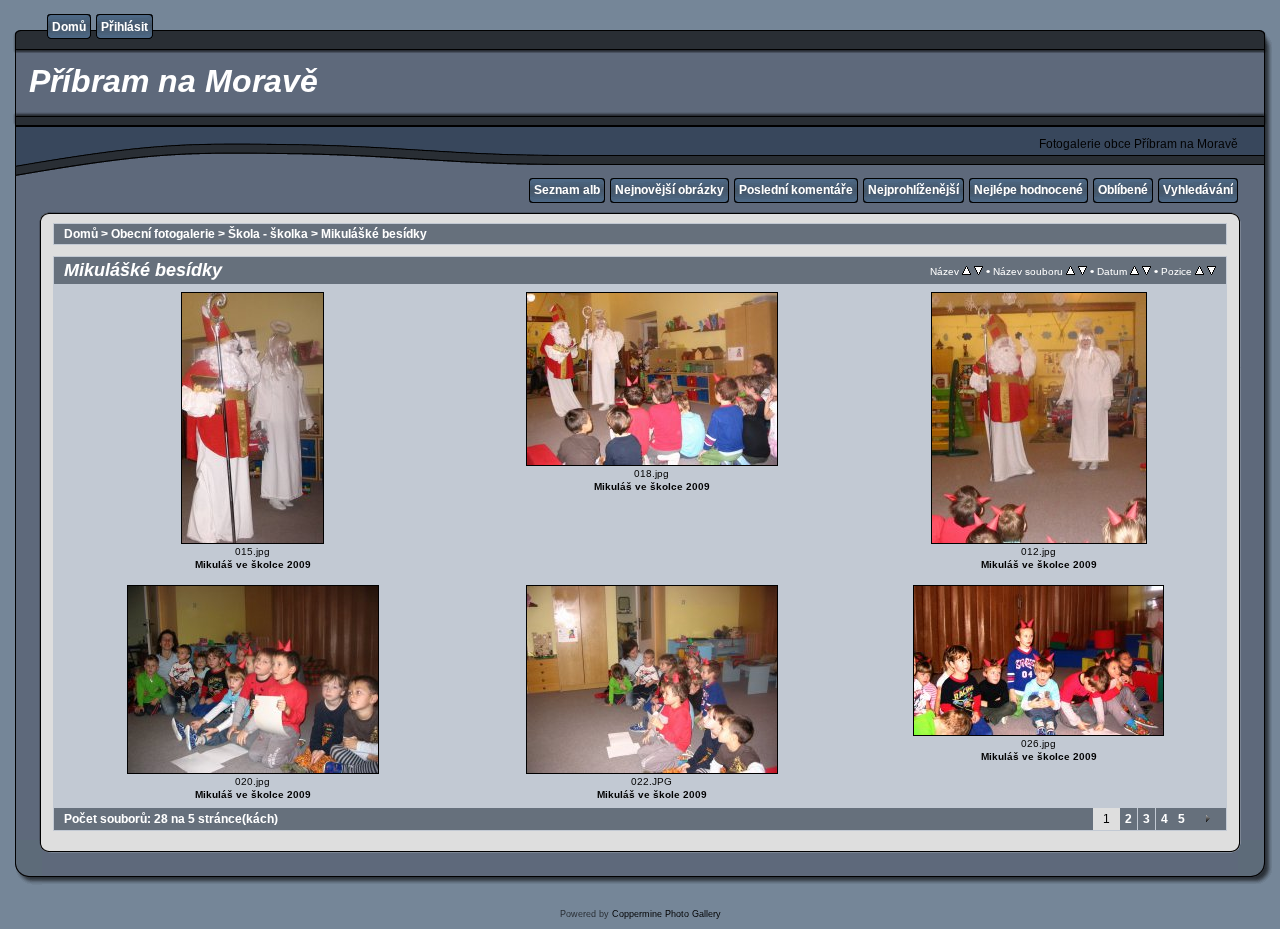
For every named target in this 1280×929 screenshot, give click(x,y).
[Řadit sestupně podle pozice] (1211, 271)
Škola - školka (268, 234)
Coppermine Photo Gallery (666, 914)
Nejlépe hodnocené (1028, 190)
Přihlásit (124, 27)
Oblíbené (1123, 190)
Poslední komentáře (796, 190)
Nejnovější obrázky (669, 190)
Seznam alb (567, 190)
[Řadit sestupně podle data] (1146, 271)
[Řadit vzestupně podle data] (1134, 271)
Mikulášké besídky (374, 234)
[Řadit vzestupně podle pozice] (1199, 271)
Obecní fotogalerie (163, 234)
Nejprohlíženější (913, 190)
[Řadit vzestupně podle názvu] (966, 271)
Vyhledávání (1198, 190)
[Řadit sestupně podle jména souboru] (1082, 271)
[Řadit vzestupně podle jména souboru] (1070, 271)
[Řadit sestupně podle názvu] (978, 271)
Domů (69, 27)
